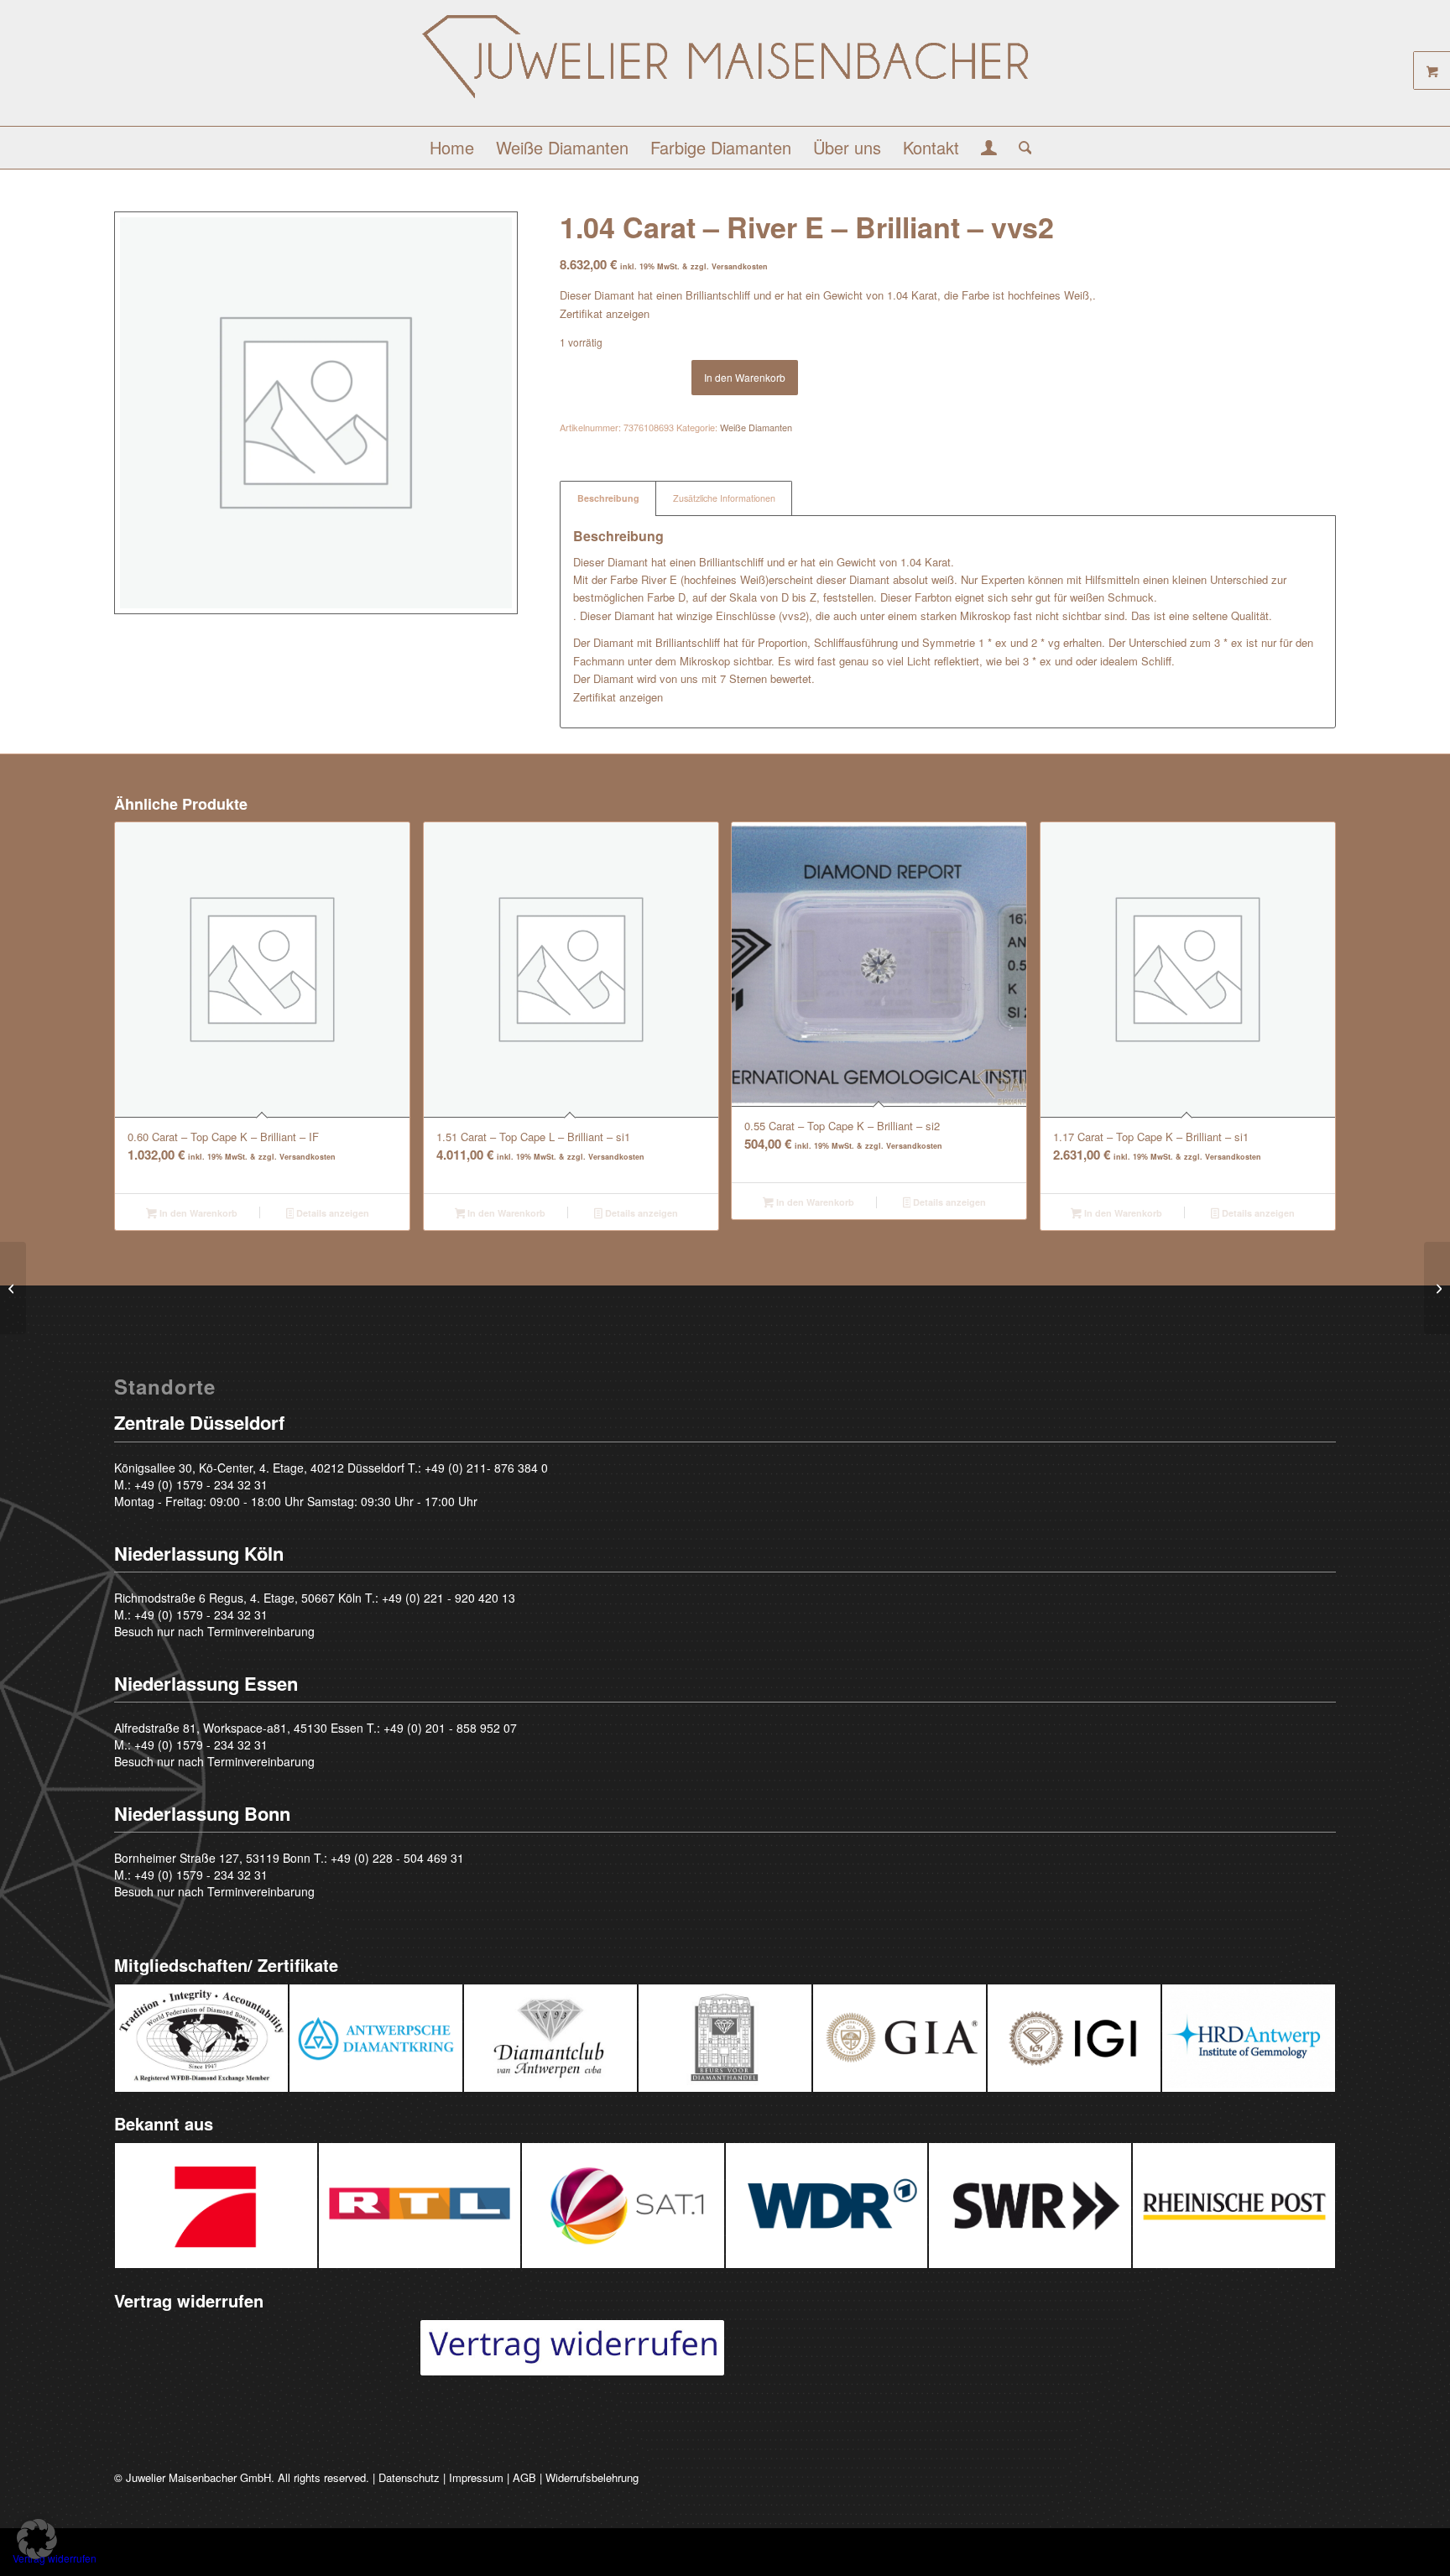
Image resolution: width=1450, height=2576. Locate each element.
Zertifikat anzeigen (605, 313)
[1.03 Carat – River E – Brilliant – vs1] (13, 1288)
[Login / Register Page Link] (989, 149)
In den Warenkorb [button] (197, 1213)
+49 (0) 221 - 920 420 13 (449, 1598)
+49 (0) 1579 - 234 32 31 (201, 1484)
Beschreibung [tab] (608, 498)
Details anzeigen (331, 1213)
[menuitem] (452, 148)
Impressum (476, 2477)
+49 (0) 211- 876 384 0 (486, 1468)
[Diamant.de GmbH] (725, 69)
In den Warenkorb (745, 377)
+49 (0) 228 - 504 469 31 (397, 1858)
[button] (37, 2539)
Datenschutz (409, 2477)
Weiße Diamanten (756, 427)
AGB (524, 2477)
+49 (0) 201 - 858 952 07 (450, 1728)
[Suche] (1020, 148)
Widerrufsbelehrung (592, 2477)
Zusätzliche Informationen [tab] (724, 498)
